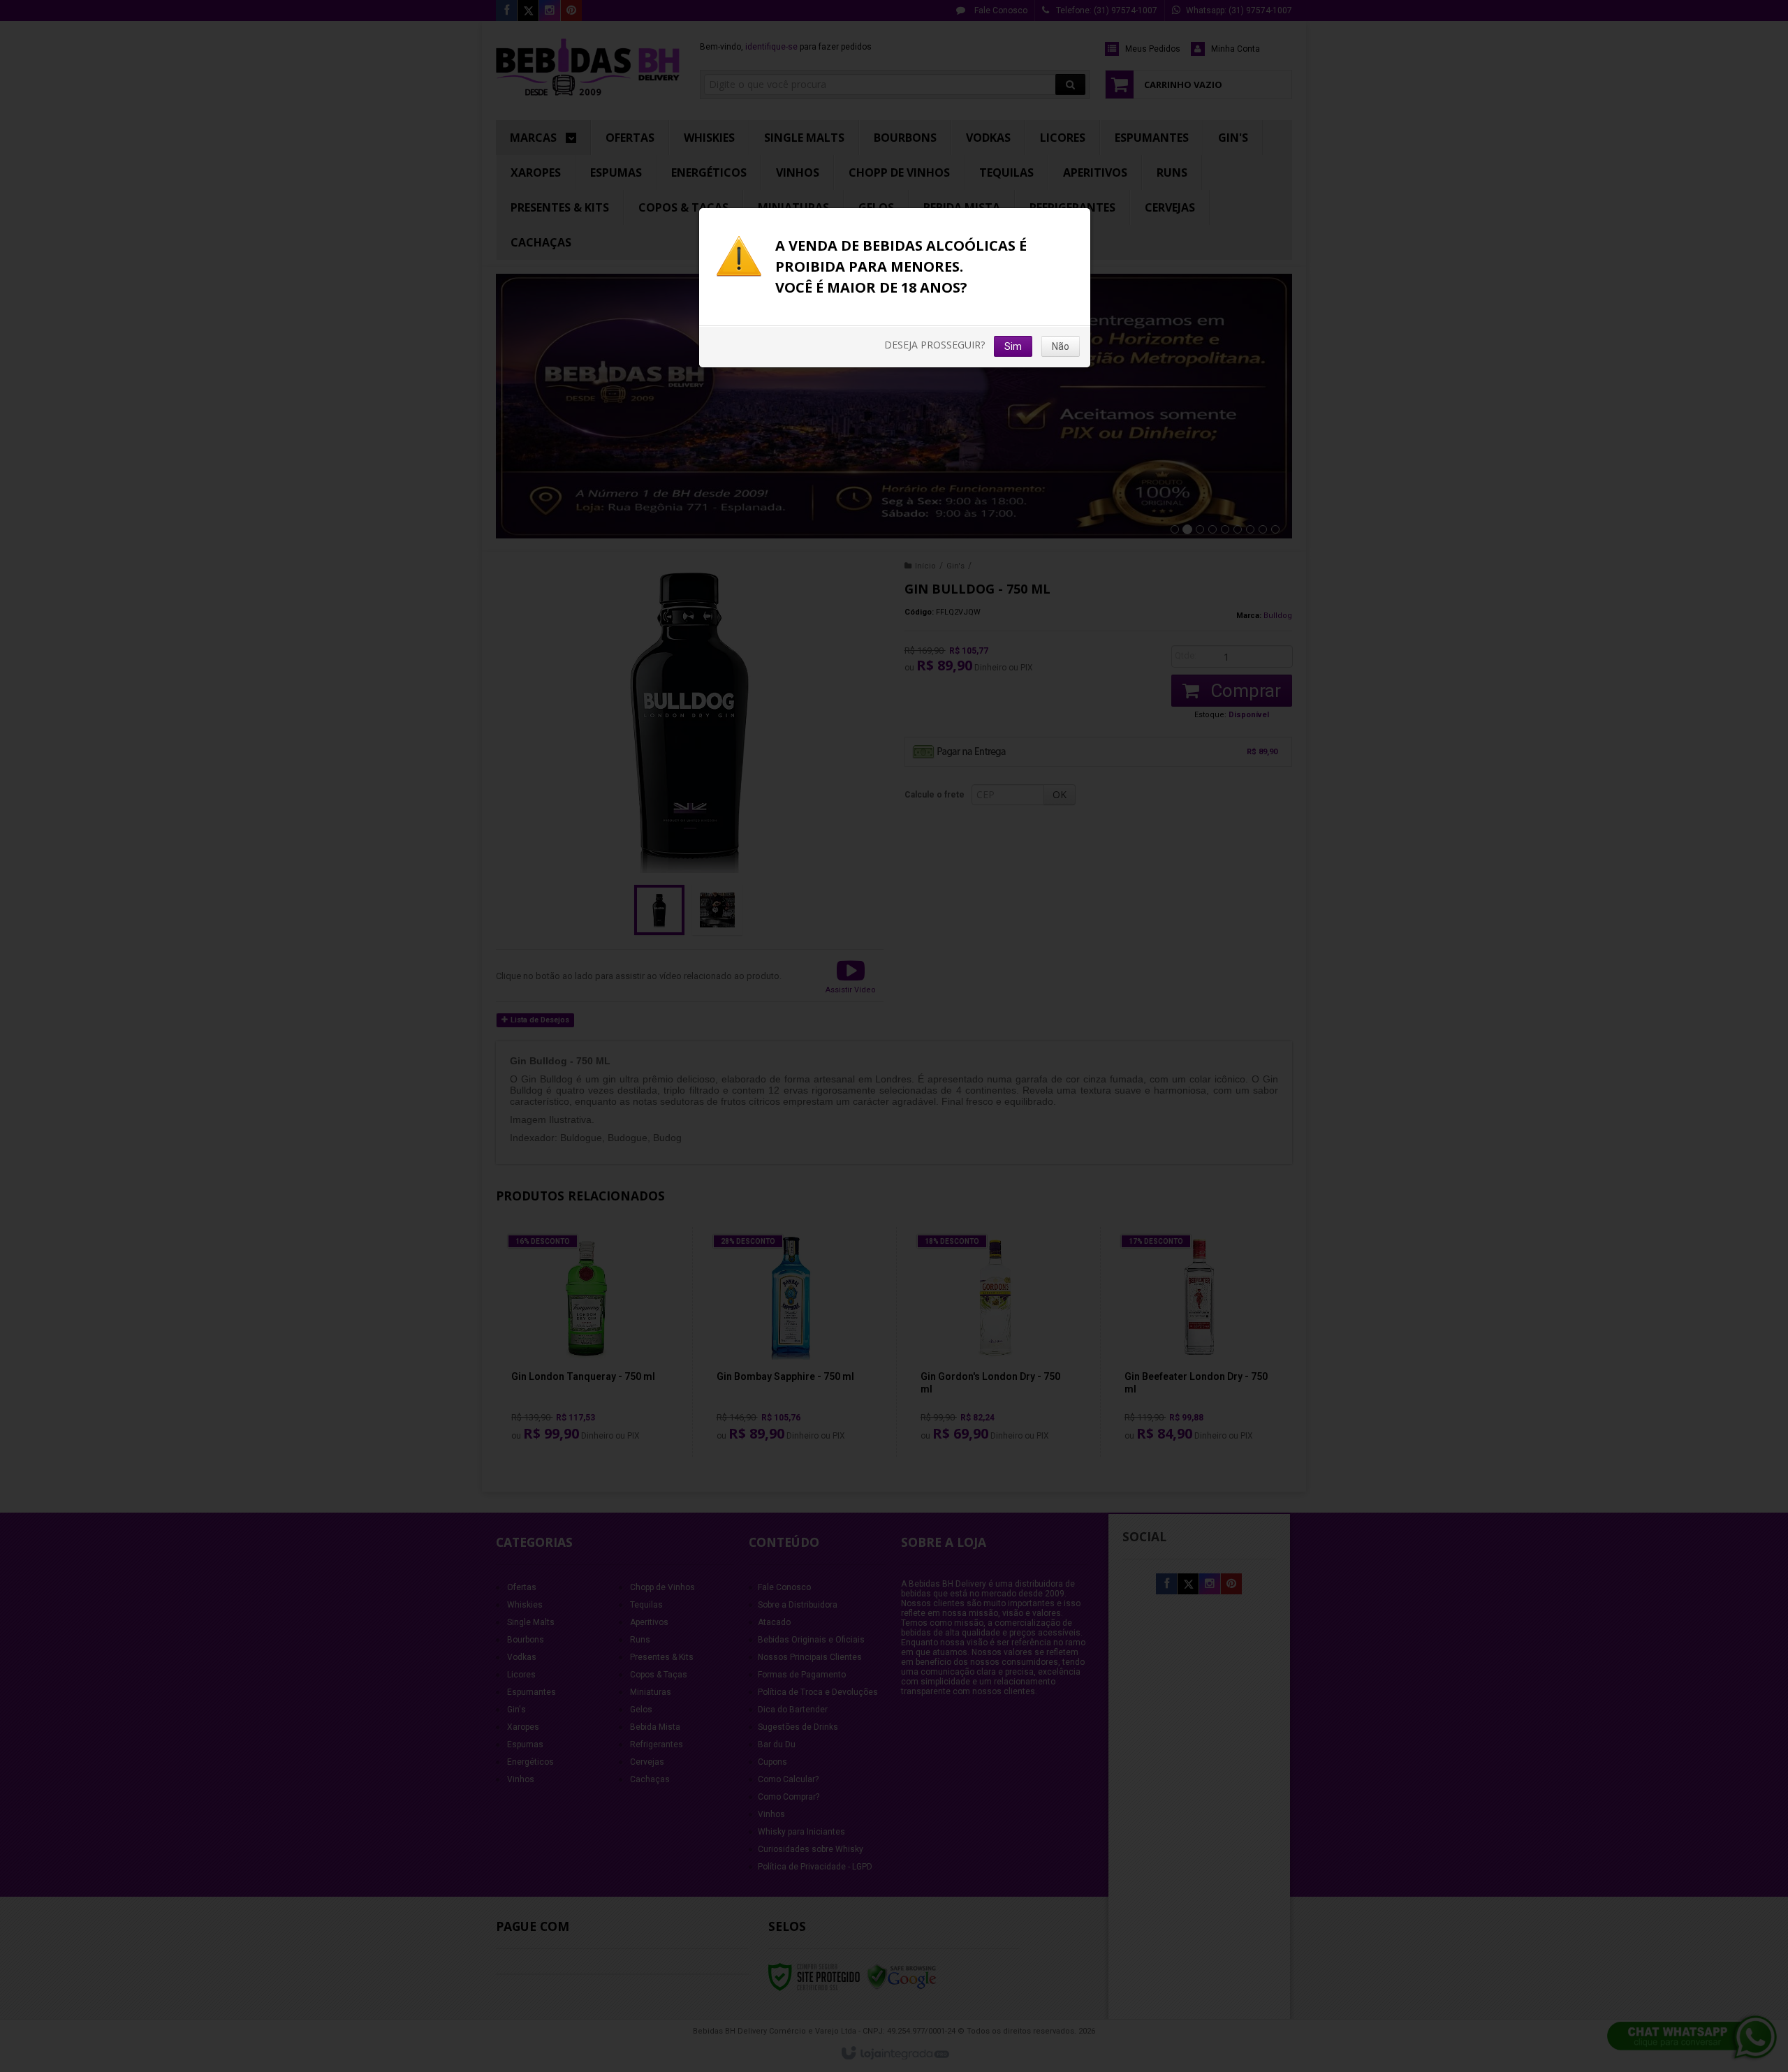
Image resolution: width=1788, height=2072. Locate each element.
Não (1061, 346)
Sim (1013, 346)
